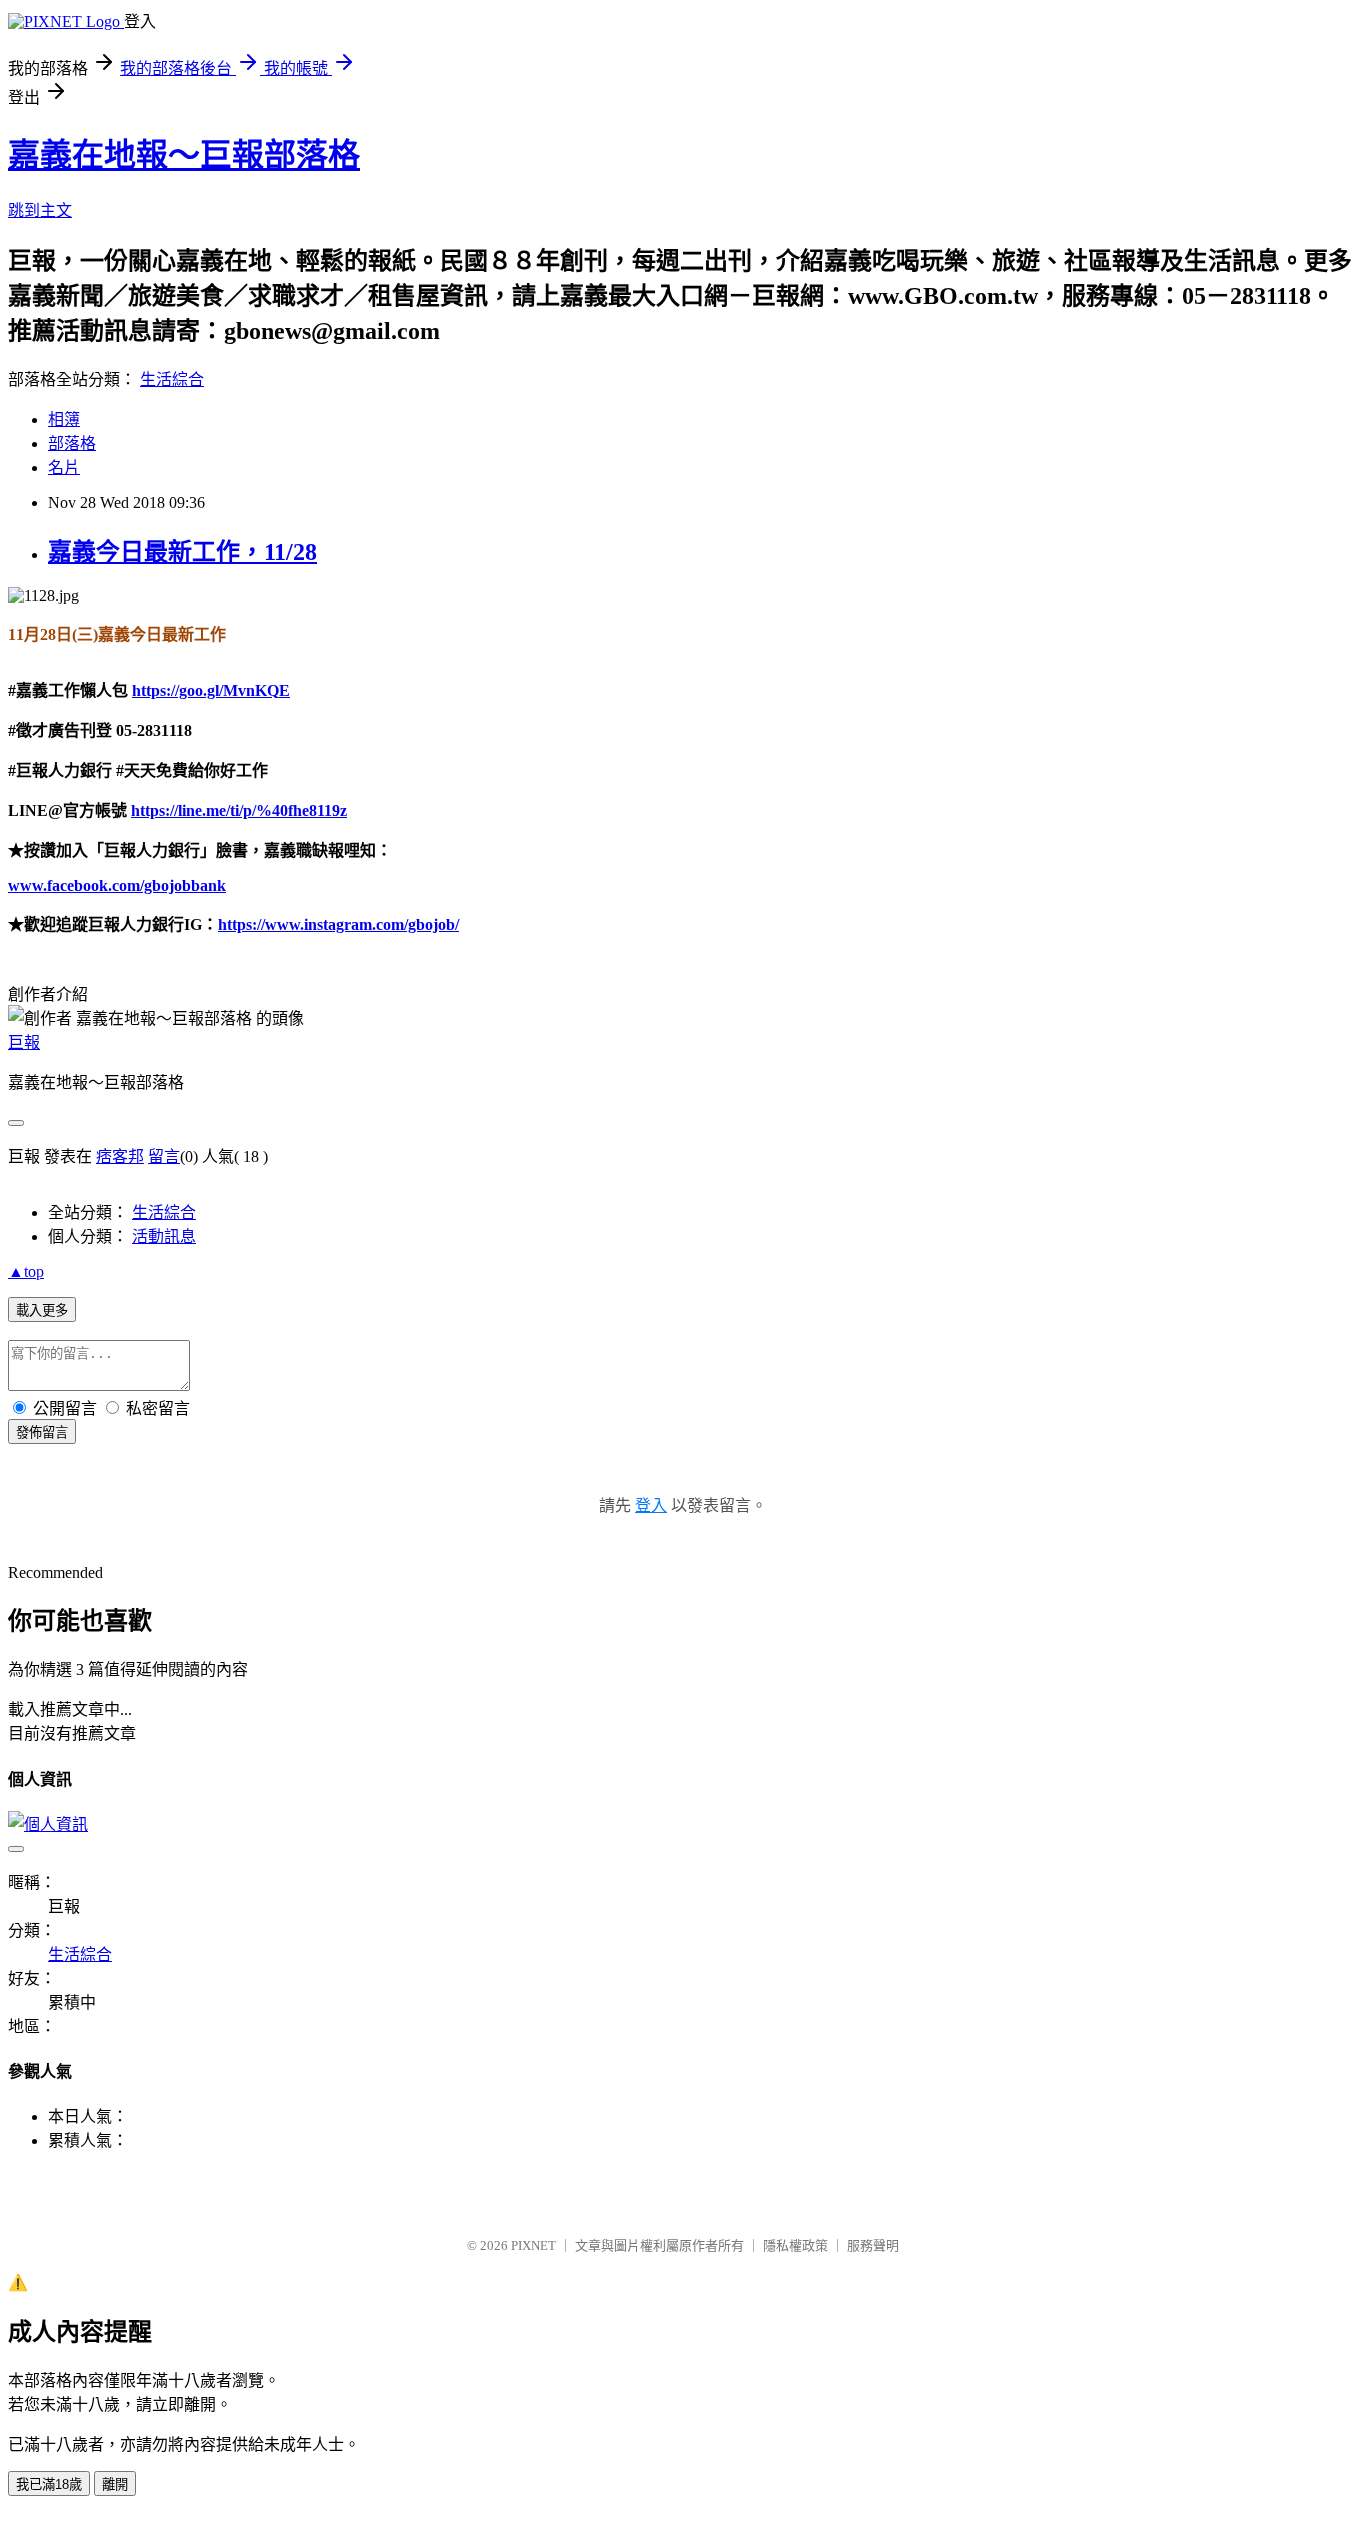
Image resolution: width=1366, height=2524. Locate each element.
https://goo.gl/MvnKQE (211, 690)
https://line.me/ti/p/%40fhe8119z (239, 810)
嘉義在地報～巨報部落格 (184, 155)
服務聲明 (873, 2245)
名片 (64, 467)
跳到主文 (40, 210)
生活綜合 (172, 379)
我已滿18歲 (49, 2484)
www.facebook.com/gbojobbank (117, 885)
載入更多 (42, 1310)
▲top (26, 1271)
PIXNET (533, 2245)
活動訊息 (164, 1236)
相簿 (64, 419)
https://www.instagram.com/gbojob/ (338, 924)
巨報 (24, 1042)
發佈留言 (42, 1432)
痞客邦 (120, 1156)
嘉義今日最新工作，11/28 (182, 552)
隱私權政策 (795, 2245)
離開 (115, 2484)
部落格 (72, 443)
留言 (164, 1156)
